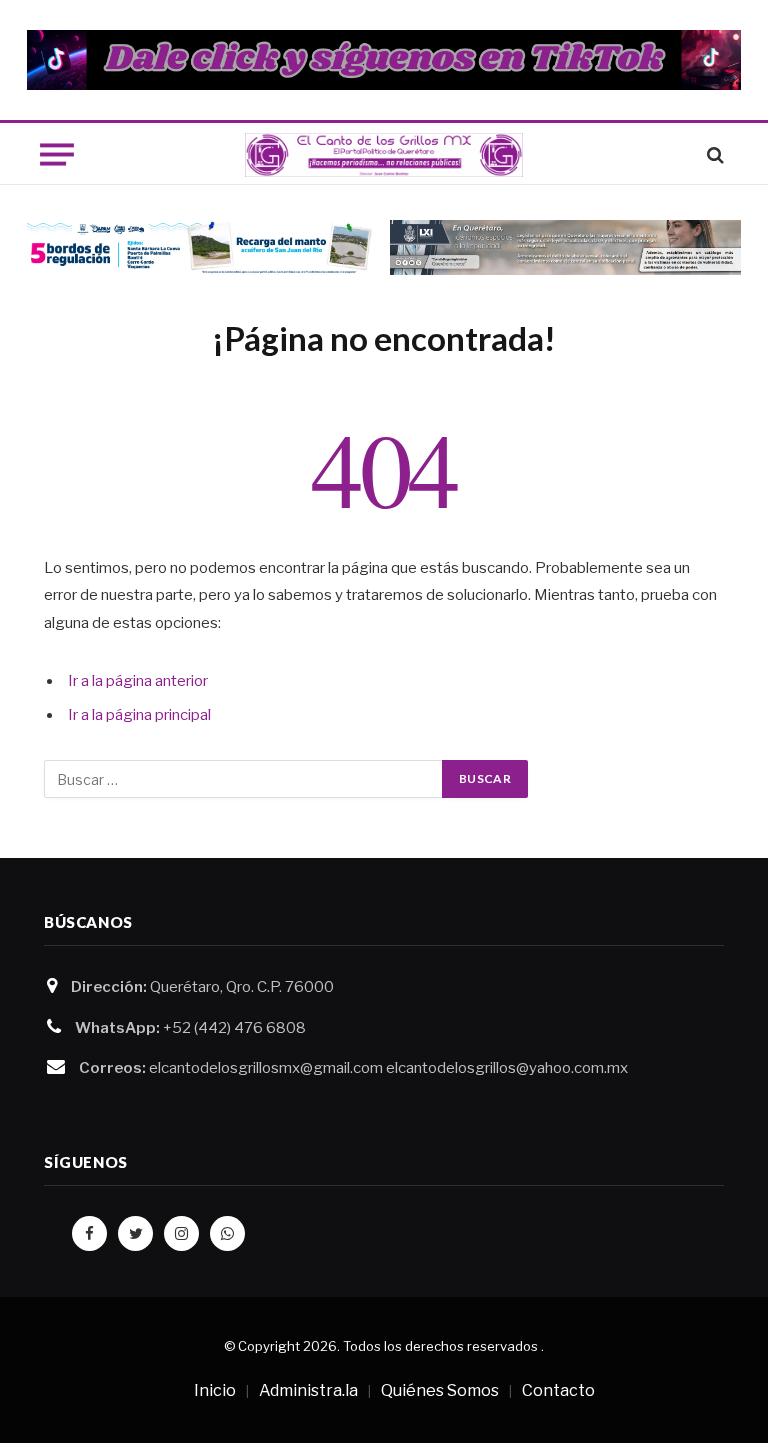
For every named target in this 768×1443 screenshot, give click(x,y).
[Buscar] (713, 154)
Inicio (215, 1390)
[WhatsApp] (227, 1233)
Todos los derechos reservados (440, 1346)
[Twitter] (135, 1233)
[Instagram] (181, 1233)
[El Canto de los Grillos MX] (384, 155)
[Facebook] (89, 1233)
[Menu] (57, 155)
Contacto (558, 1390)
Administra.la (308, 1390)
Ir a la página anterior (138, 681)
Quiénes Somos (440, 1390)
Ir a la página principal (139, 715)
